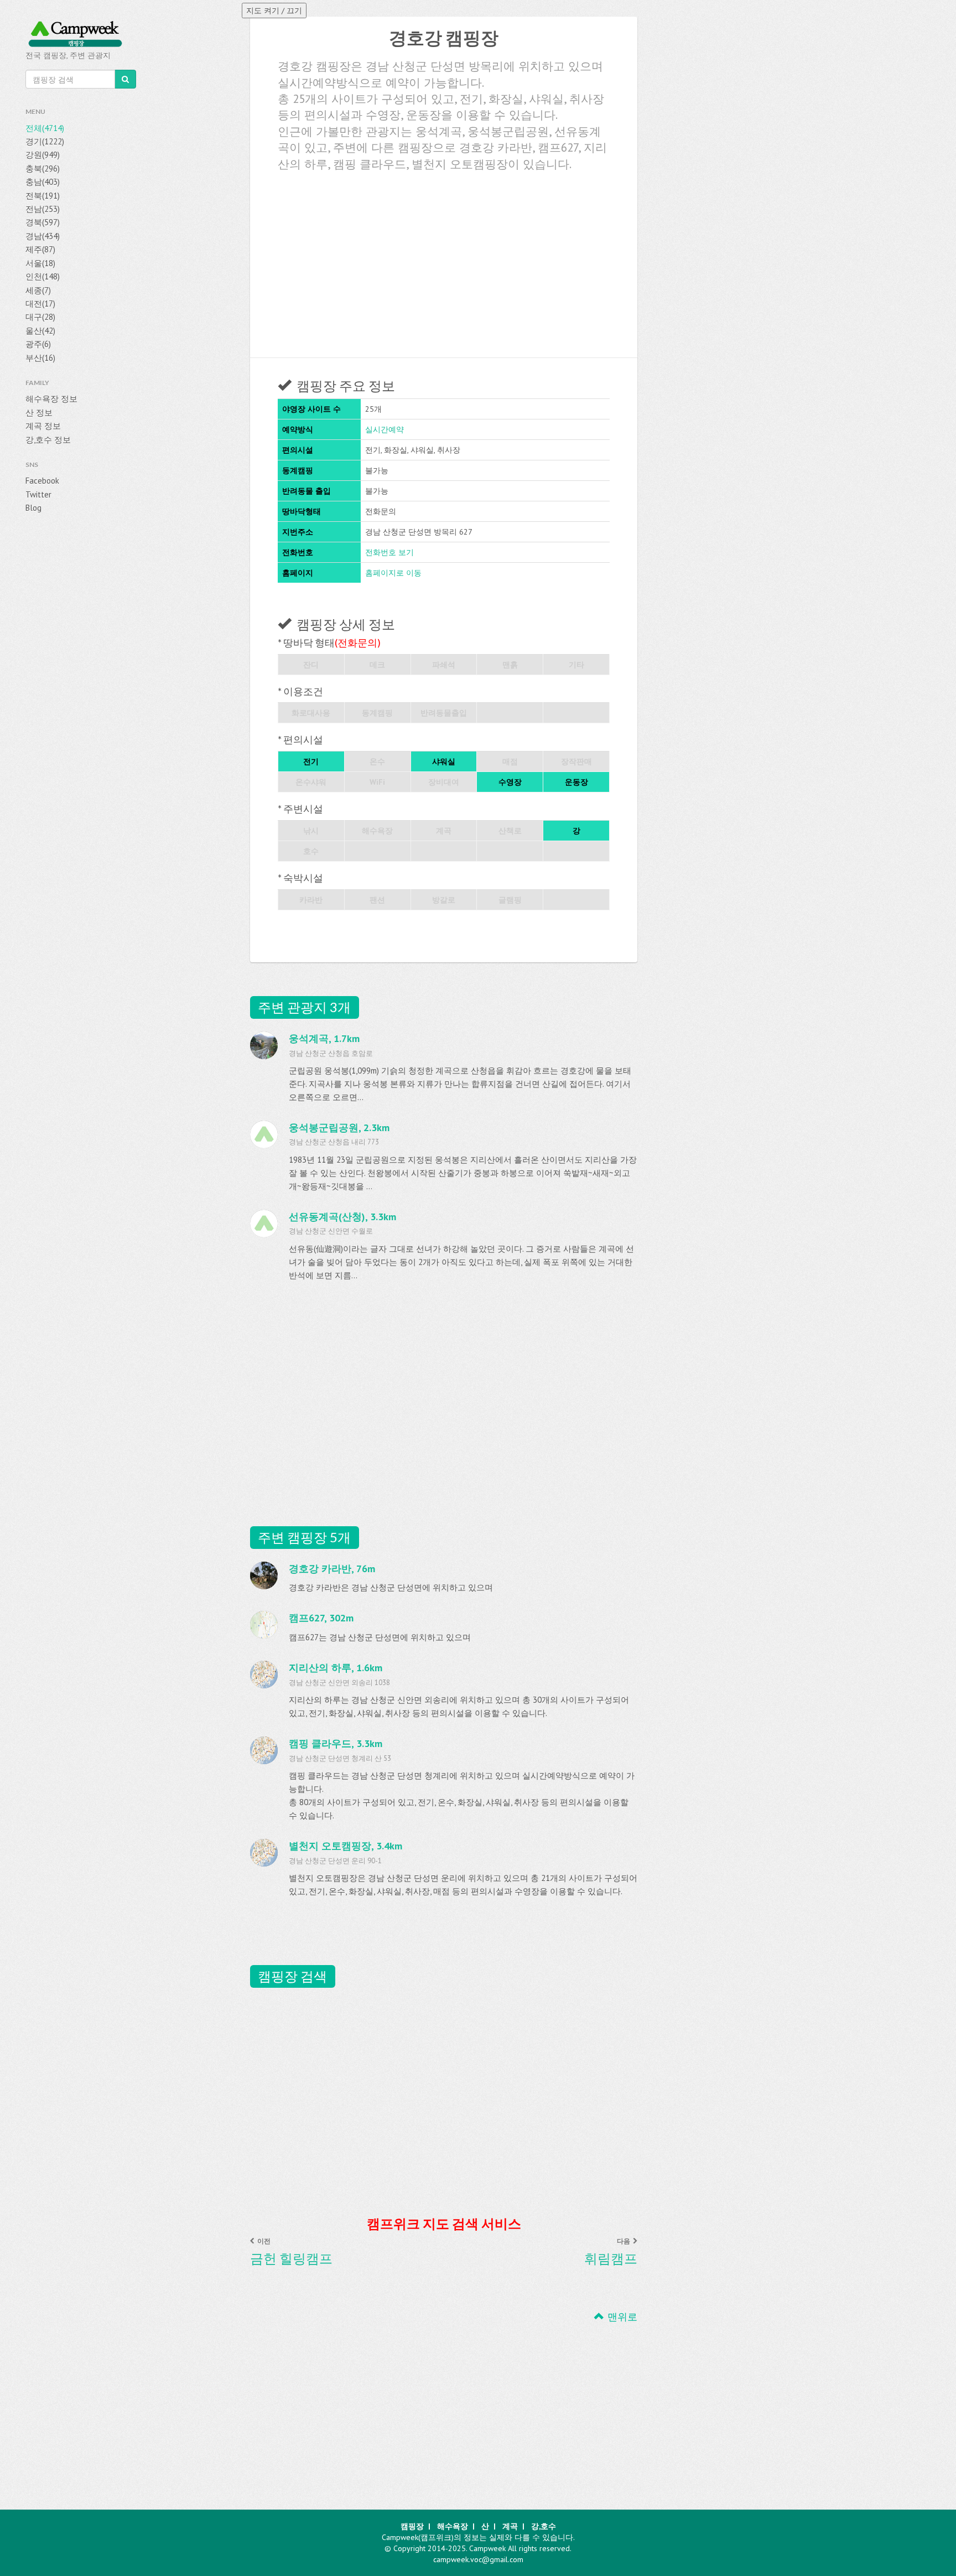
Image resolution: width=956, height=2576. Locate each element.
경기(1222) (45, 141)
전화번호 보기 (389, 552)
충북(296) (43, 169)
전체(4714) (45, 128)
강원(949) (43, 155)
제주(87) (40, 249)
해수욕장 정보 (51, 399)
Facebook (42, 481)
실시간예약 (385, 429)
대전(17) (40, 304)
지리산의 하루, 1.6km (336, 1668)
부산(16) (40, 358)
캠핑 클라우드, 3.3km (336, 1743)
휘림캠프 (611, 2258)
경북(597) (43, 222)
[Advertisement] (444, 261)
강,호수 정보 (48, 440)
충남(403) (43, 182)
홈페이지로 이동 (393, 573)
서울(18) (40, 263)
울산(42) (40, 331)
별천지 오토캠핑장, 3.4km (345, 1846)
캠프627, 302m (321, 1618)
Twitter (38, 494)
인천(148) (43, 276)
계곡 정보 (43, 426)
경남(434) (43, 236)
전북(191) (43, 196)
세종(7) (38, 290)
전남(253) (43, 209)
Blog (33, 508)
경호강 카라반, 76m (332, 1569)
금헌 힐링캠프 (291, 2258)
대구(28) (40, 317)
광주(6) (38, 344)
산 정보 (39, 413)
